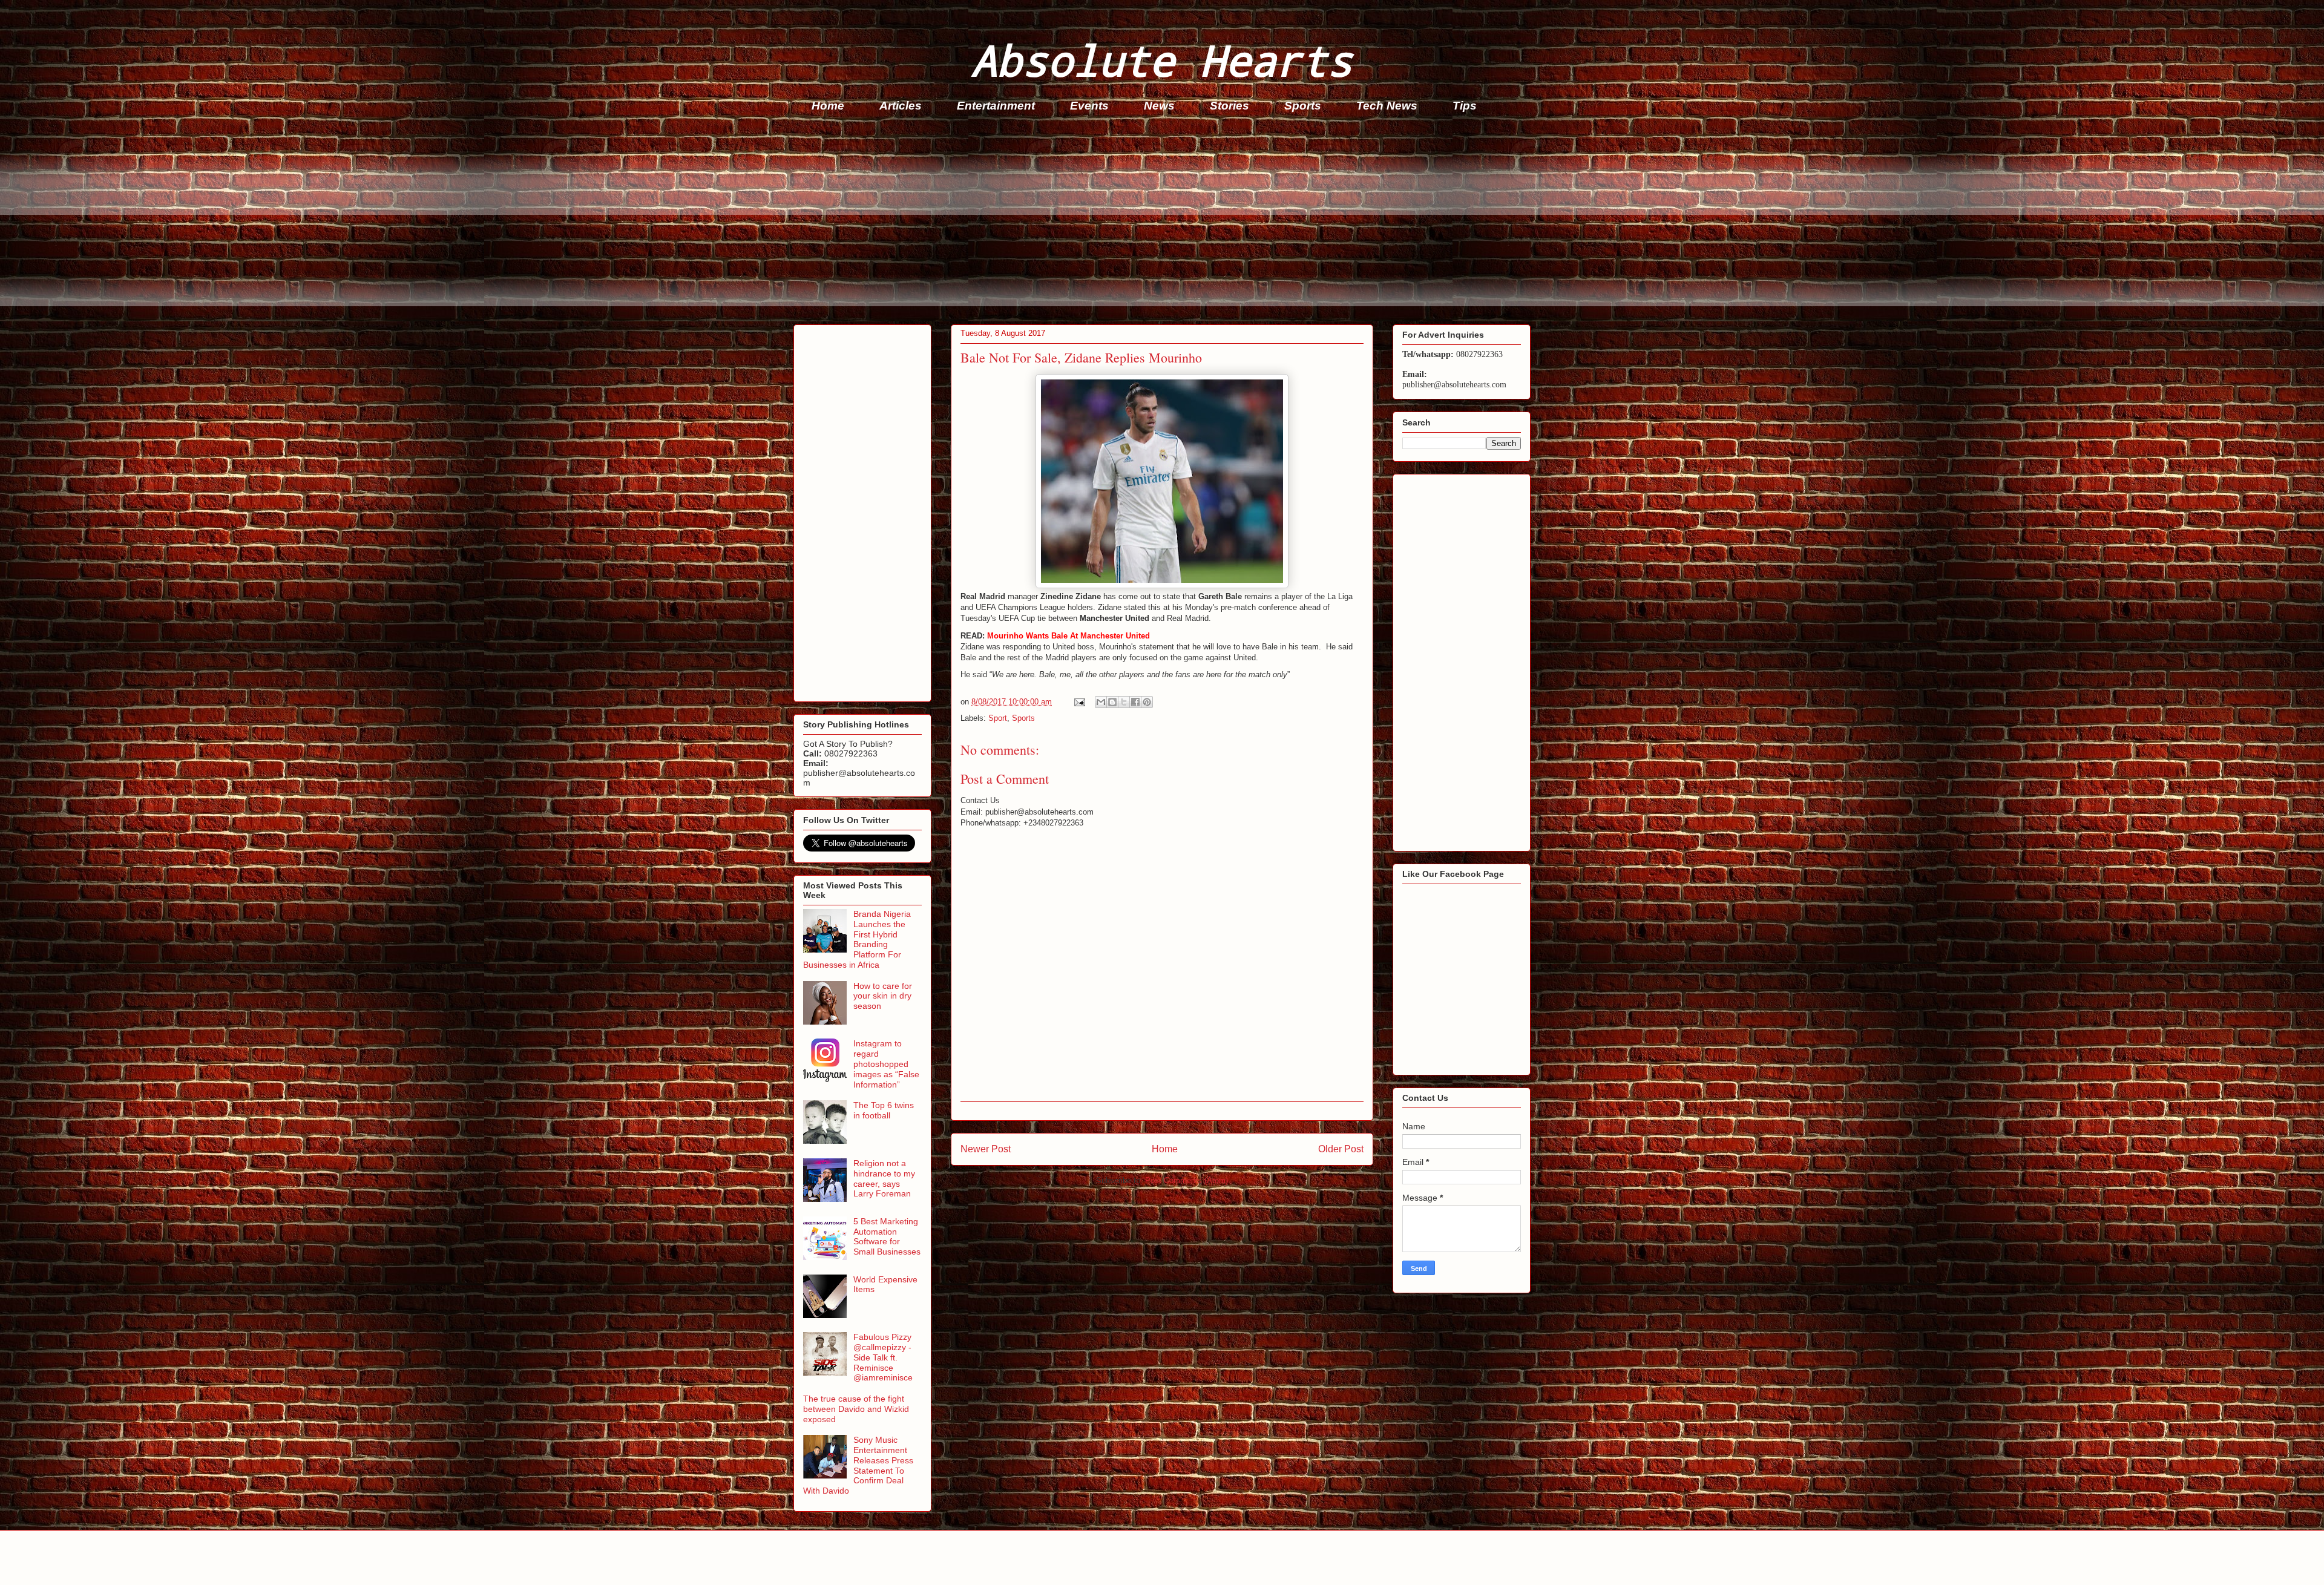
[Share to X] (1124, 702)
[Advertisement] (1157, 222)
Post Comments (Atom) (1187, 1180)
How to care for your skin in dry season (883, 996)
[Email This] (1101, 702)
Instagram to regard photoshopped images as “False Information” (886, 1064)
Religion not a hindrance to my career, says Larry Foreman (884, 1178)
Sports (1303, 106)
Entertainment (996, 106)
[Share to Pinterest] (1147, 702)
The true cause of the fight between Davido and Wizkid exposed (856, 1409)
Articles (901, 106)
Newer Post (986, 1149)
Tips (1465, 106)
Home (828, 106)
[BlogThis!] (1112, 702)
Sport (998, 718)
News (1159, 106)
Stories (1229, 106)
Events (1089, 106)
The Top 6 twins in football (884, 1110)
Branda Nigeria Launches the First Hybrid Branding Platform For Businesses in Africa (857, 939)
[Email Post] (1079, 702)
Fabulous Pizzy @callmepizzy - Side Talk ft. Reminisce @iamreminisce (883, 1357)
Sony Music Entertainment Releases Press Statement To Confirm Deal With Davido (858, 1465)
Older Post (1341, 1149)
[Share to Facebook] (1135, 702)
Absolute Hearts (1162, 60)
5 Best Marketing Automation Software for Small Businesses (887, 1236)
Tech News (1387, 106)
